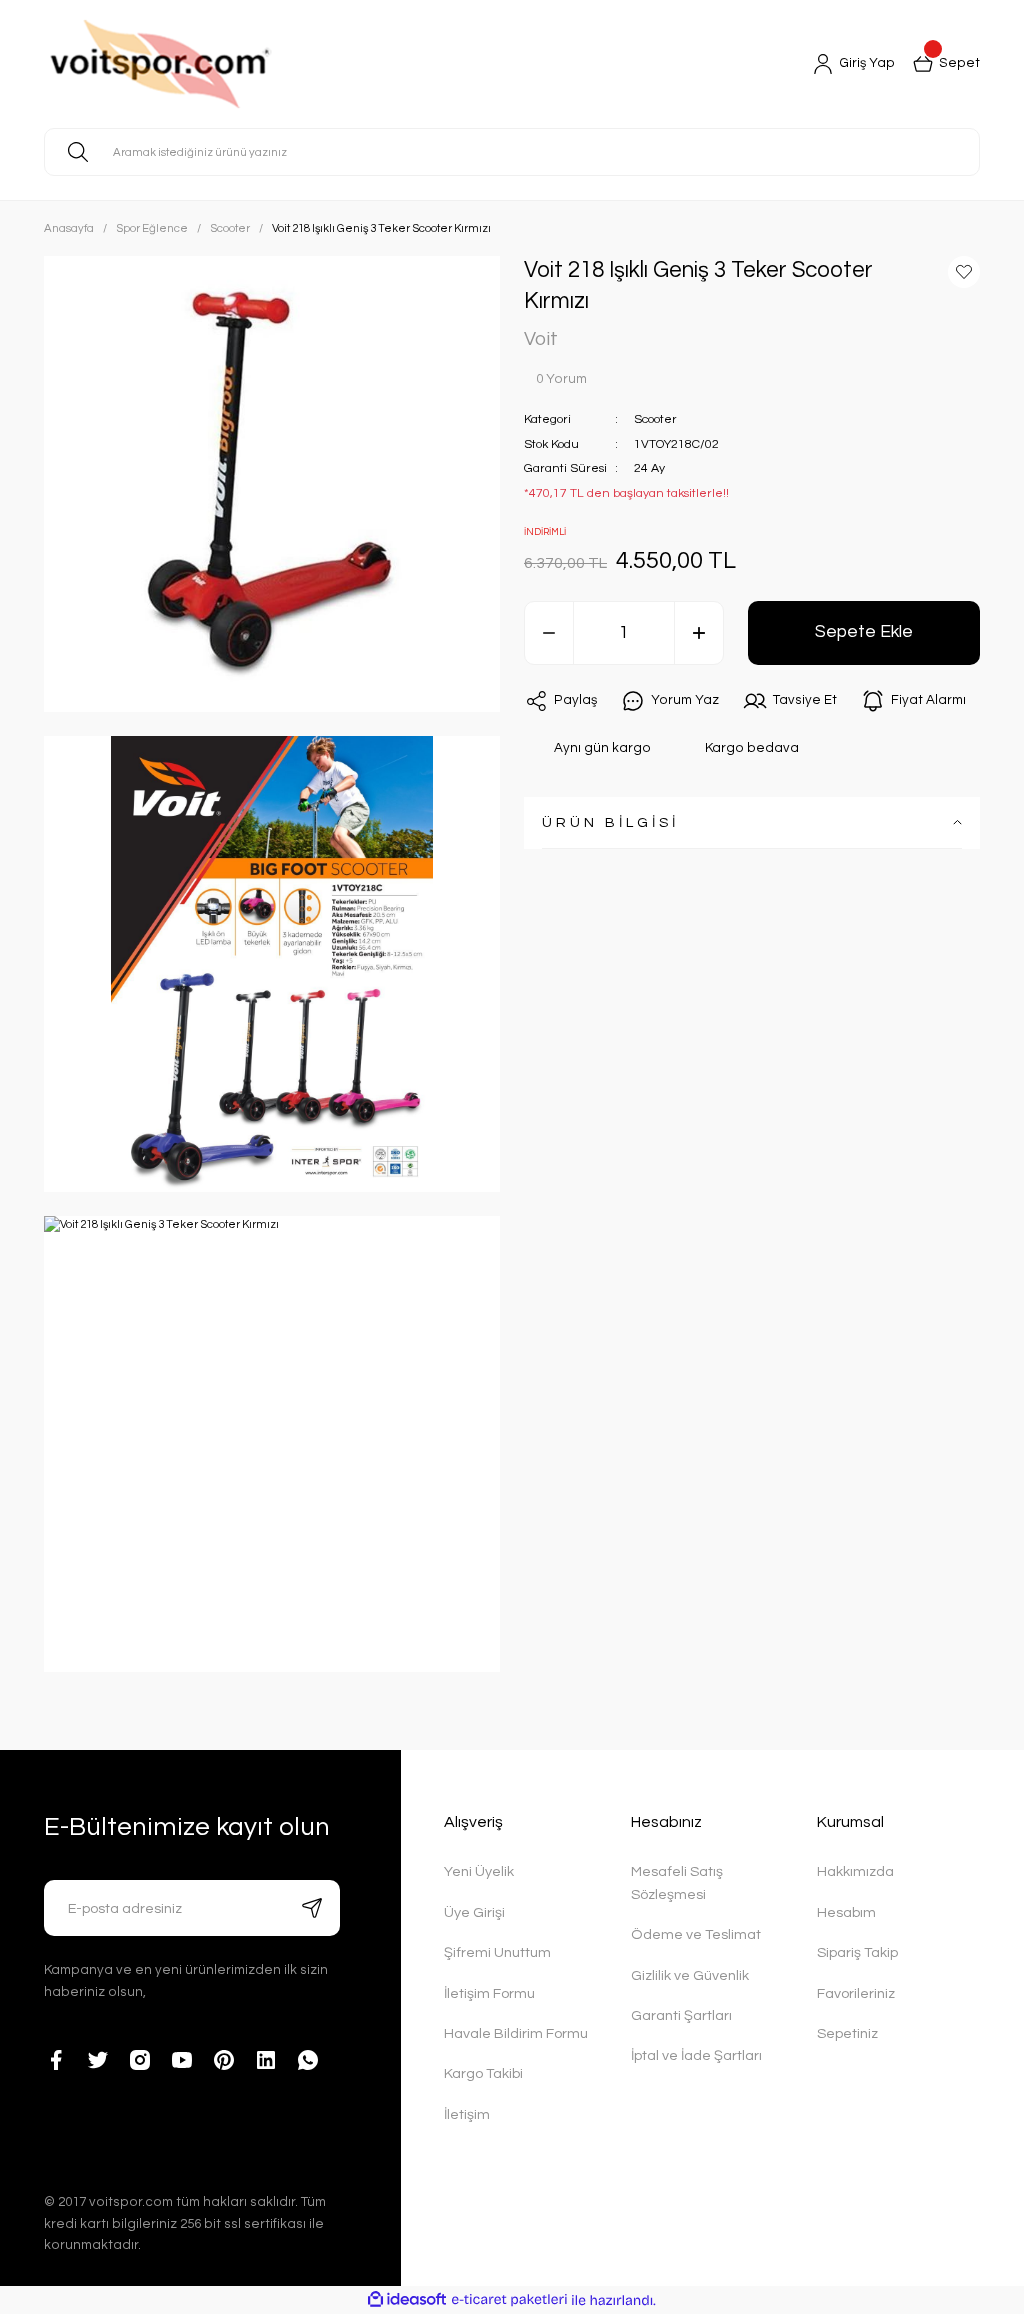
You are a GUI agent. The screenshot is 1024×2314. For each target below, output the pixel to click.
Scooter (655, 419)
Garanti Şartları (681, 2015)
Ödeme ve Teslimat (696, 1934)
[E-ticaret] (509, 2300)
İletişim (467, 2114)
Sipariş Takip (857, 1952)
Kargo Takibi (483, 2073)
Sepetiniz (847, 2033)
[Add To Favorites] (964, 272)
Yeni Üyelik (479, 1871)
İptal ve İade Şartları (696, 2055)
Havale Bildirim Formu (516, 2033)
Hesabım (846, 1912)
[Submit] (312, 1908)
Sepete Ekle (864, 632)
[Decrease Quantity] (549, 633)
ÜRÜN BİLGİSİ (610, 822)
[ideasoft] (407, 2300)
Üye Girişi (474, 1912)
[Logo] (210, 64)
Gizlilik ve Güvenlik (690, 1975)
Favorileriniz (856, 1993)
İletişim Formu (489, 1993)
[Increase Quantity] (699, 633)
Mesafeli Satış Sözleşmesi (677, 1882)
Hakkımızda (855, 1871)
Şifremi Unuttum (497, 1952)
